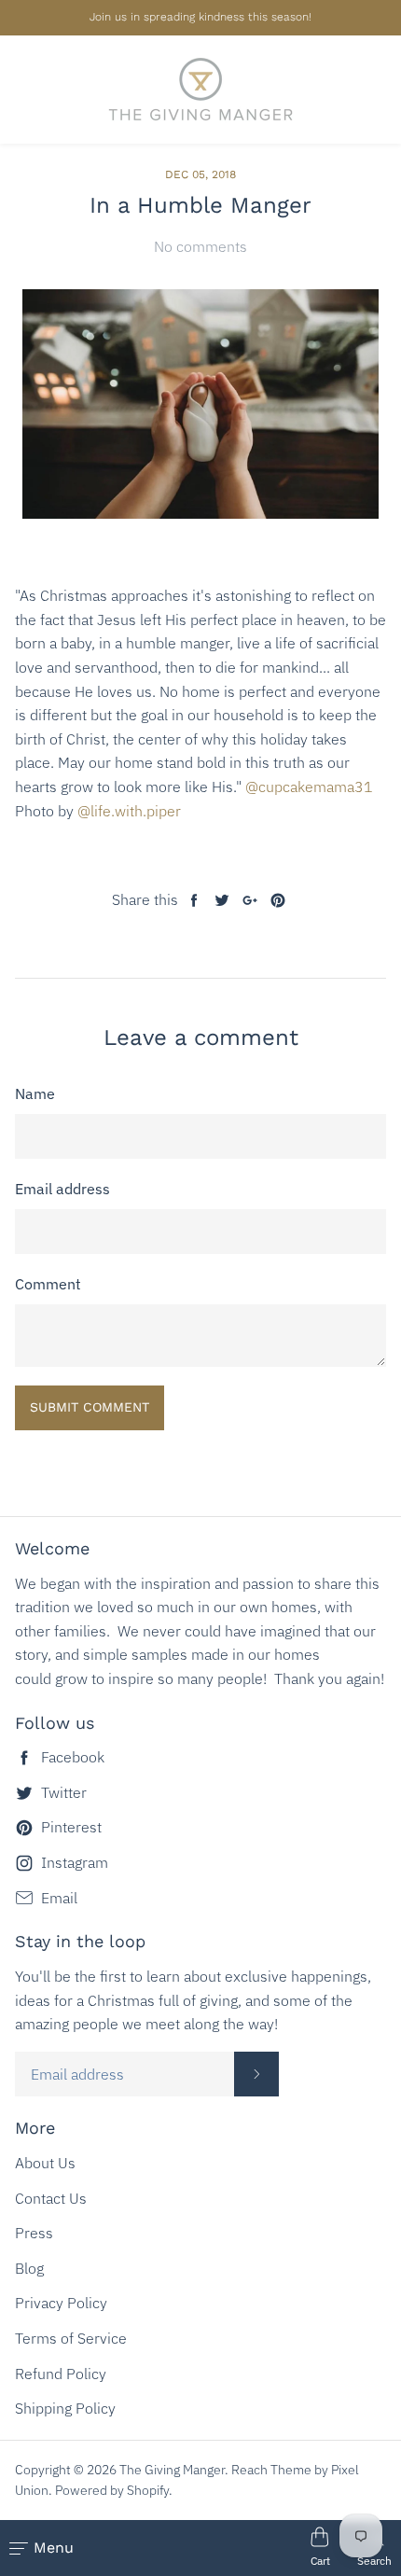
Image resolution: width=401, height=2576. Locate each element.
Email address (62, 1189)
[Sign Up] (256, 2074)
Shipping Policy (65, 2408)
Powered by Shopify (112, 2490)
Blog (29, 2268)
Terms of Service (71, 2338)
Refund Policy (61, 2374)
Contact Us (51, 2198)
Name (35, 1093)
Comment (48, 1284)
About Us (45, 2163)
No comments (200, 246)
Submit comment (90, 1407)
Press (34, 2233)
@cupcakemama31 (309, 787)
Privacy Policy (61, 2303)
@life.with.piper (129, 811)
